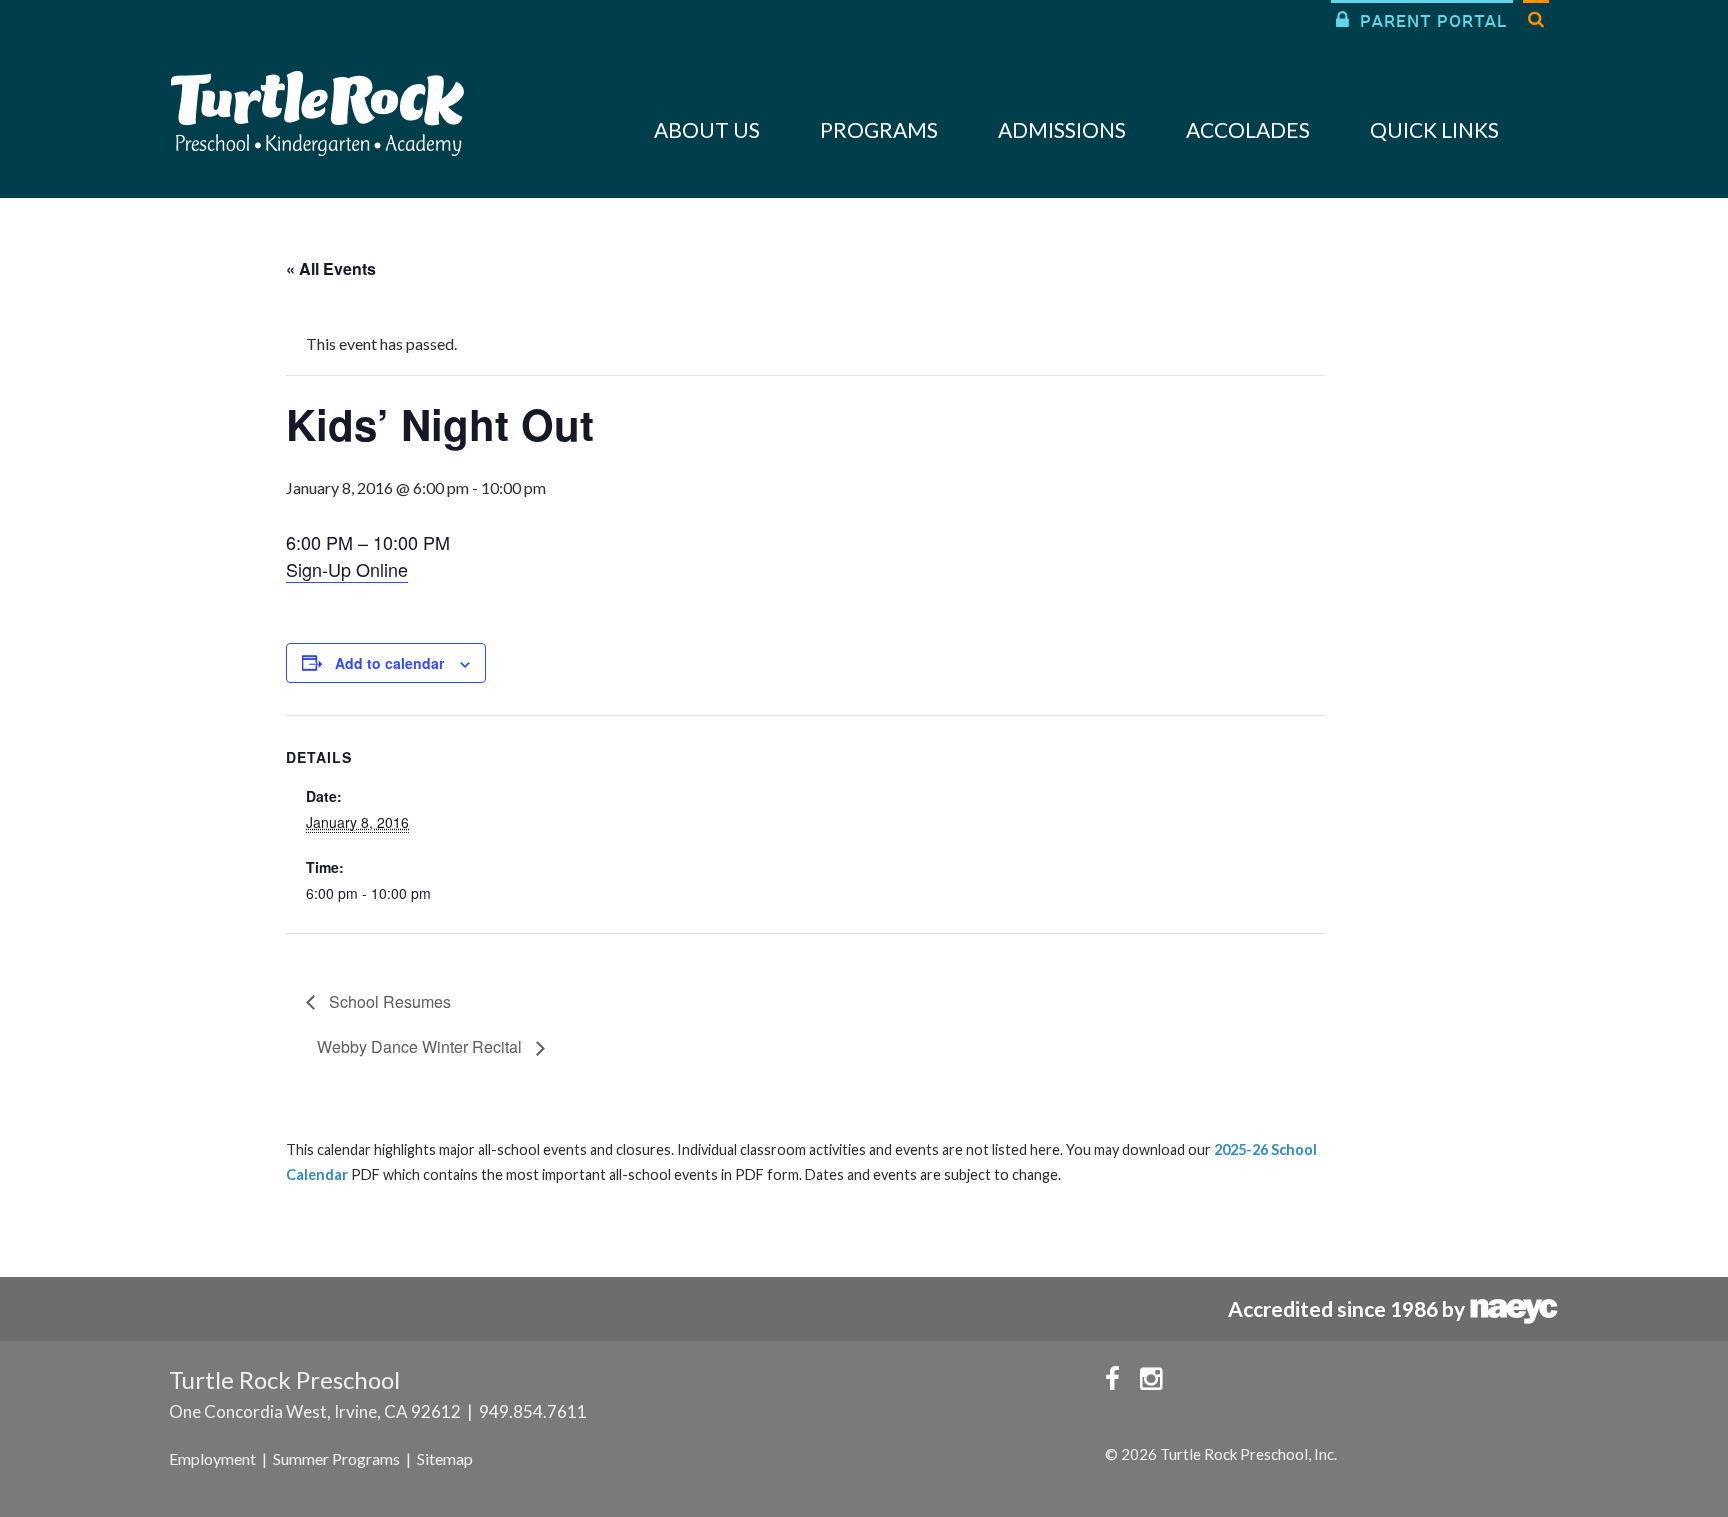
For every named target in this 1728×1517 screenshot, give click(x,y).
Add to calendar (389, 663)
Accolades (1248, 129)
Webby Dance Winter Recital (421, 1046)
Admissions (1062, 129)
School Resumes (388, 1001)
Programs (879, 129)
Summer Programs (336, 1458)
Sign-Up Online (347, 569)
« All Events (331, 268)
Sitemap (445, 1458)
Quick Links (1434, 129)
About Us (707, 129)
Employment (212, 1458)
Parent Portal (1422, 20)
